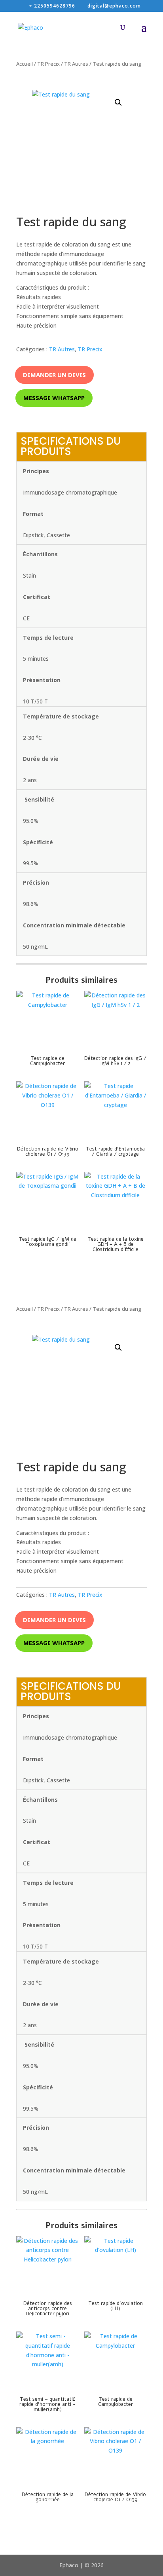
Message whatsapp (54, 398)
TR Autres (76, 64)
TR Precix (48, 64)
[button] (118, 102)
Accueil (25, 64)
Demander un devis (54, 375)
